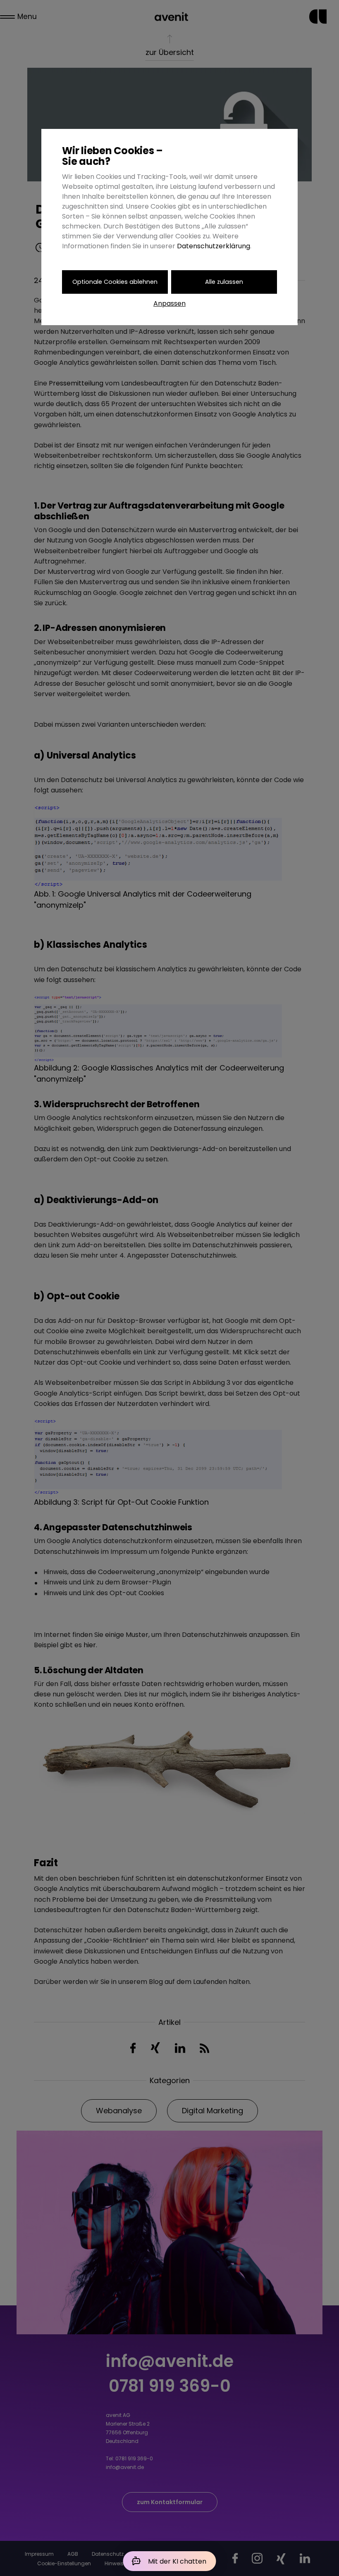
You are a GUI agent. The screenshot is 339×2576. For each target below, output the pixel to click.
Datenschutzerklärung (214, 246)
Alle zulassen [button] (224, 282)
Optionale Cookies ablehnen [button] (115, 282)
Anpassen (169, 303)
